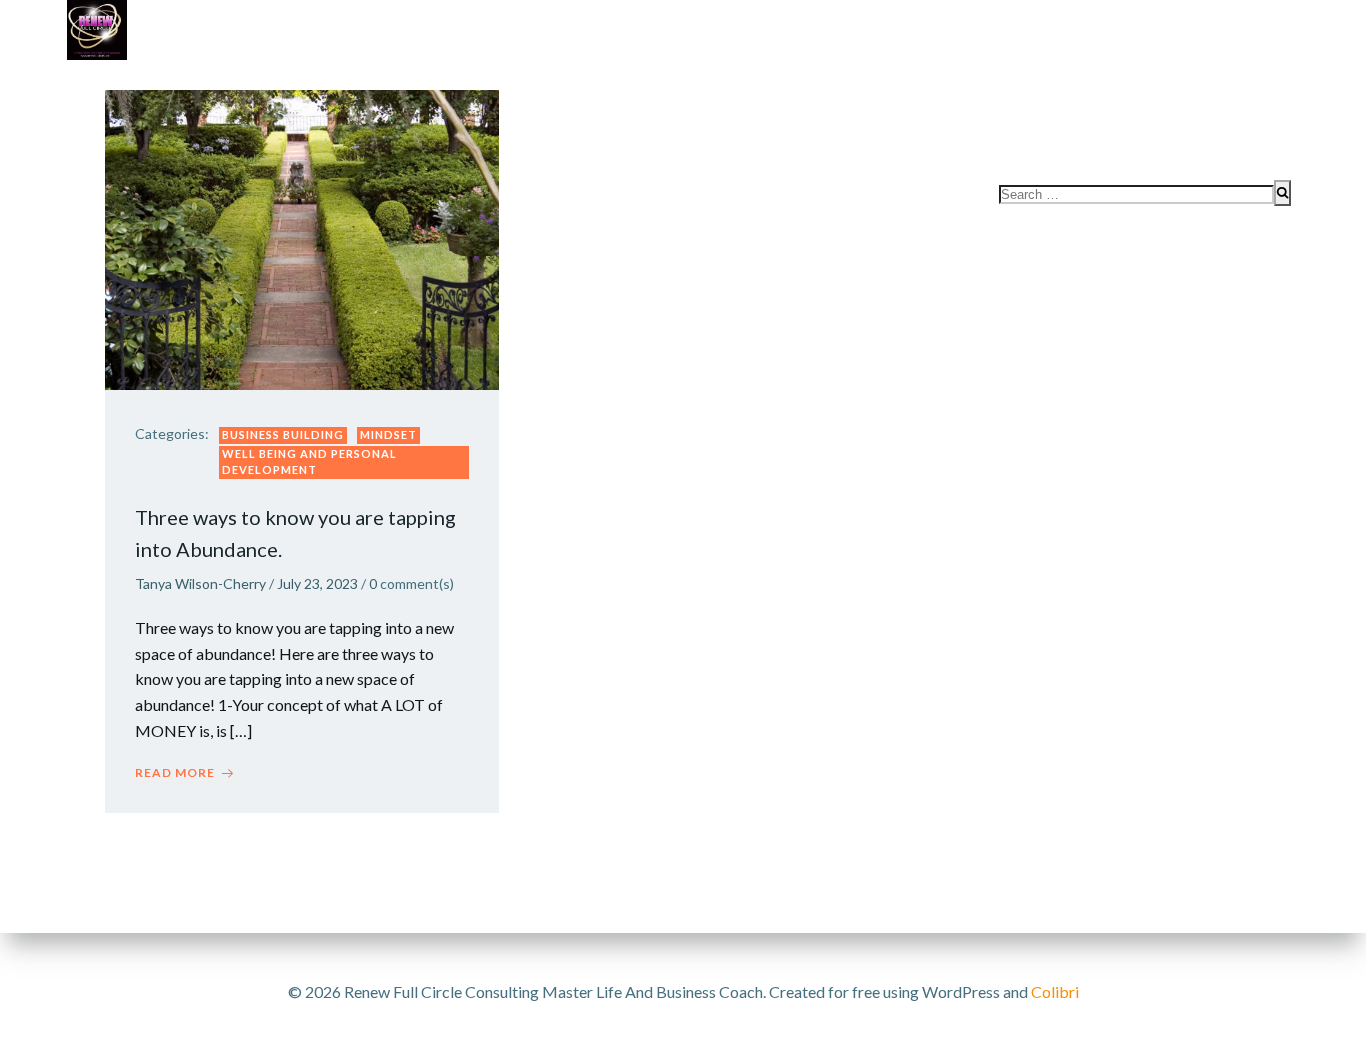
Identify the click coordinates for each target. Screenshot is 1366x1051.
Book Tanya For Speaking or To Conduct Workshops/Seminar (1042, 80)
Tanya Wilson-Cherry (200, 583)
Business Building (283, 434)
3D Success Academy (612, 80)
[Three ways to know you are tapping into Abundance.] (302, 237)
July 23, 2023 (317, 583)
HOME (1258, 121)
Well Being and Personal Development (309, 462)
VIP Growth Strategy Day (398, 80)
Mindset (388, 434)
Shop (746, 80)
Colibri (1055, 991)
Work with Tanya (194, 80)
